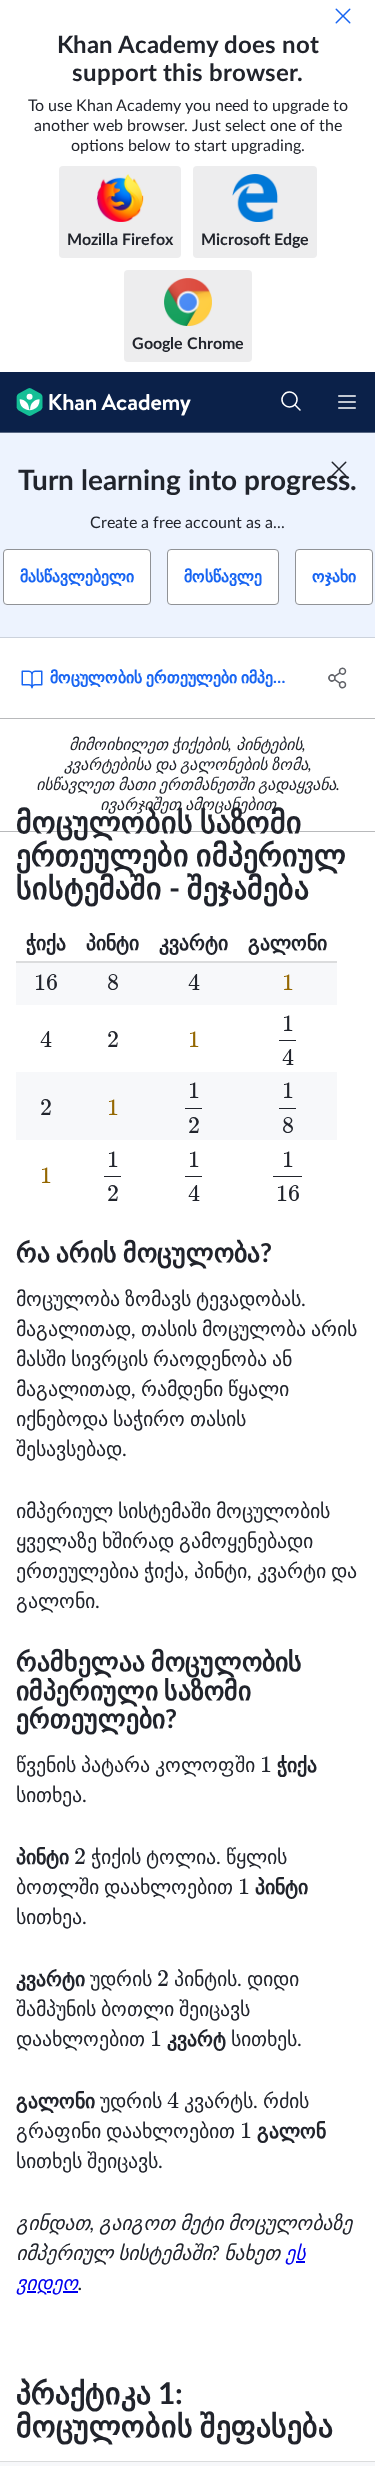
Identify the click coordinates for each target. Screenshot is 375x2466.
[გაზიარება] (338, 678)
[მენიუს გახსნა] (347, 402)
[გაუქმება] (343, 16)
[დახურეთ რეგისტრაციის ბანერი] (339, 469)
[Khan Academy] (95, 402)
